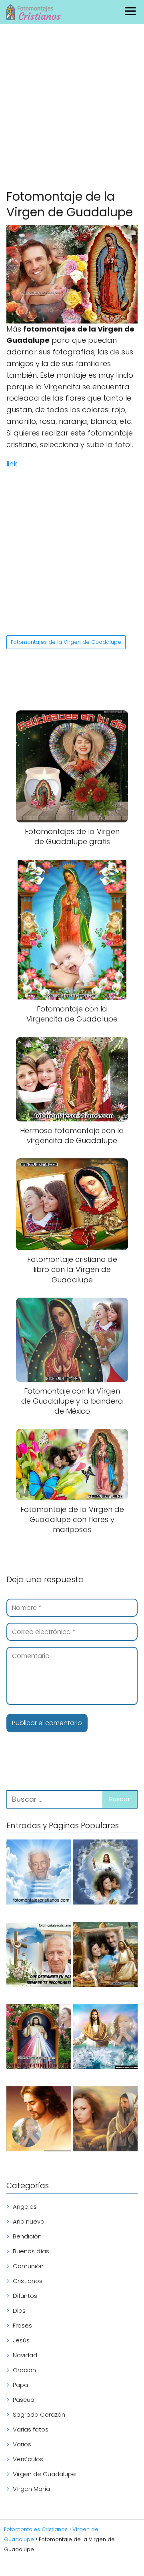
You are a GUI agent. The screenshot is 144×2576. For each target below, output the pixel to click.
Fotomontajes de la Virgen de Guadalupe (66, 642)
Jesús (21, 2340)
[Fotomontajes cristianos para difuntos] (39, 1873)
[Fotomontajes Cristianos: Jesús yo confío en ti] (39, 2038)
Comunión (28, 2266)
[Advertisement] (72, 108)
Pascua (24, 2400)
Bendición (27, 2236)
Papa (20, 2385)
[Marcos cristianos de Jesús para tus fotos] (105, 1956)
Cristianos (28, 2281)
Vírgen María (31, 2489)
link (12, 464)
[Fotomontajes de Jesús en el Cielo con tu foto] (105, 1873)
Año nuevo (29, 2221)
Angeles (25, 2207)
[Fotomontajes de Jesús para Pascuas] (105, 2120)
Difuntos (25, 2296)
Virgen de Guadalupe (44, 2474)
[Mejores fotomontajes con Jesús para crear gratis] (105, 2038)
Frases (22, 2325)
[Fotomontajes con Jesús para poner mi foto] (39, 2120)
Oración (24, 2370)
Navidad (25, 2355)
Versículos (28, 2459)
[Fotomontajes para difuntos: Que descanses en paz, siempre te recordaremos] (39, 1956)
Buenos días (31, 2251)
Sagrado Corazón (39, 2414)
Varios (22, 2444)
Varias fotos (31, 2429)
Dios (19, 2310)
